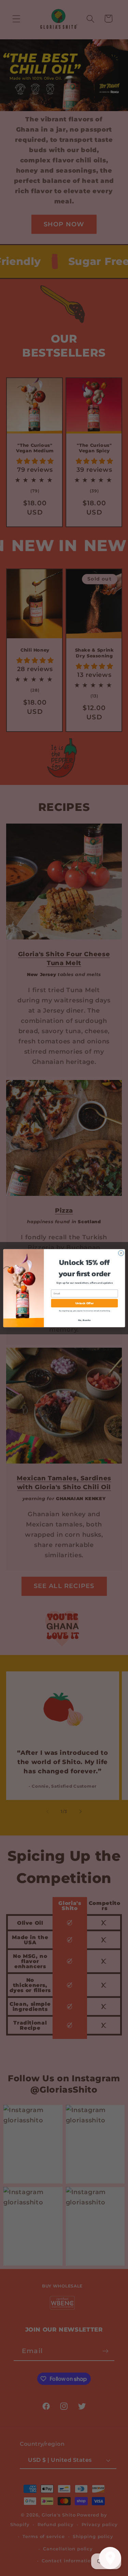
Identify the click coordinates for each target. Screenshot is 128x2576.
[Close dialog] (121, 1253)
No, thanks (84, 1320)
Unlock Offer (84, 1303)
